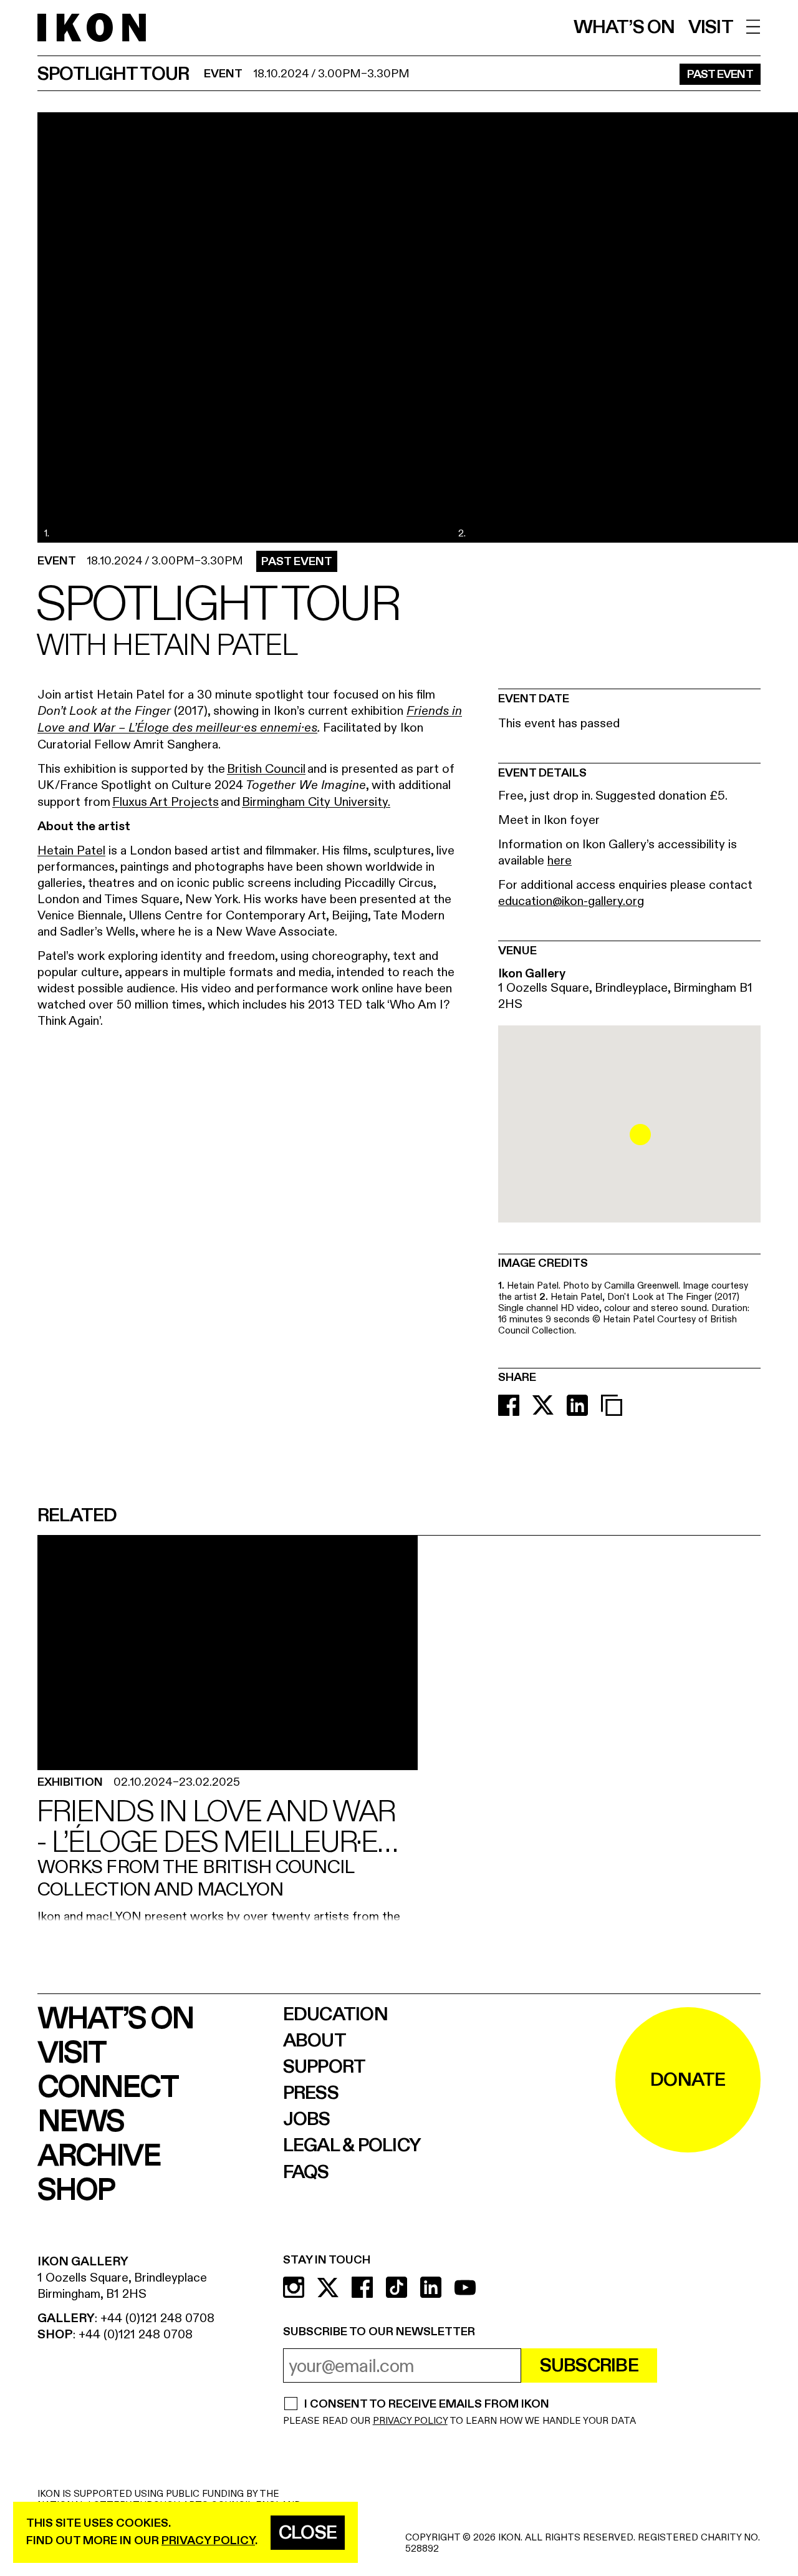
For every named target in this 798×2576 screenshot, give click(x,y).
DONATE (688, 2080)
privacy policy (208, 2541)
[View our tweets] (328, 2287)
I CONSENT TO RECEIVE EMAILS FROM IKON (426, 2405)
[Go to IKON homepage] (92, 28)
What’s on (624, 27)
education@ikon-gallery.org (571, 901)
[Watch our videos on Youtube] (465, 2287)
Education (335, 2015)
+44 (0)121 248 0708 (157, 2318)
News (80, 2122)
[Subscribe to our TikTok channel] (397, 2287)
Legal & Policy (352, 2146)
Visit (711, 27)
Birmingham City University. (316, 802)
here (560, 860)
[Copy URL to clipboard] (612, 1405)
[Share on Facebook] (509, 1405)
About (315, 2041)
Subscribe (589, 2366)
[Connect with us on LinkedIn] (431, 2287)
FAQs (306, 2172)
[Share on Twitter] (543, 1405)
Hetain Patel (71, 850)
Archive (99, 2157)
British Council (266, 769)
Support (324, 2067)
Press (311, 2093)
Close (308, 2533)
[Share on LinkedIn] (577, 1405)
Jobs (307, 2119)
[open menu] (753, 27)
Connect (108, 2088)
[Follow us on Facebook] (362, 2287)
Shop (76, 2191)
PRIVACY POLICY (410, 2421)
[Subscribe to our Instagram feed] (294, 2287)
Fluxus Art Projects (166, 802)
